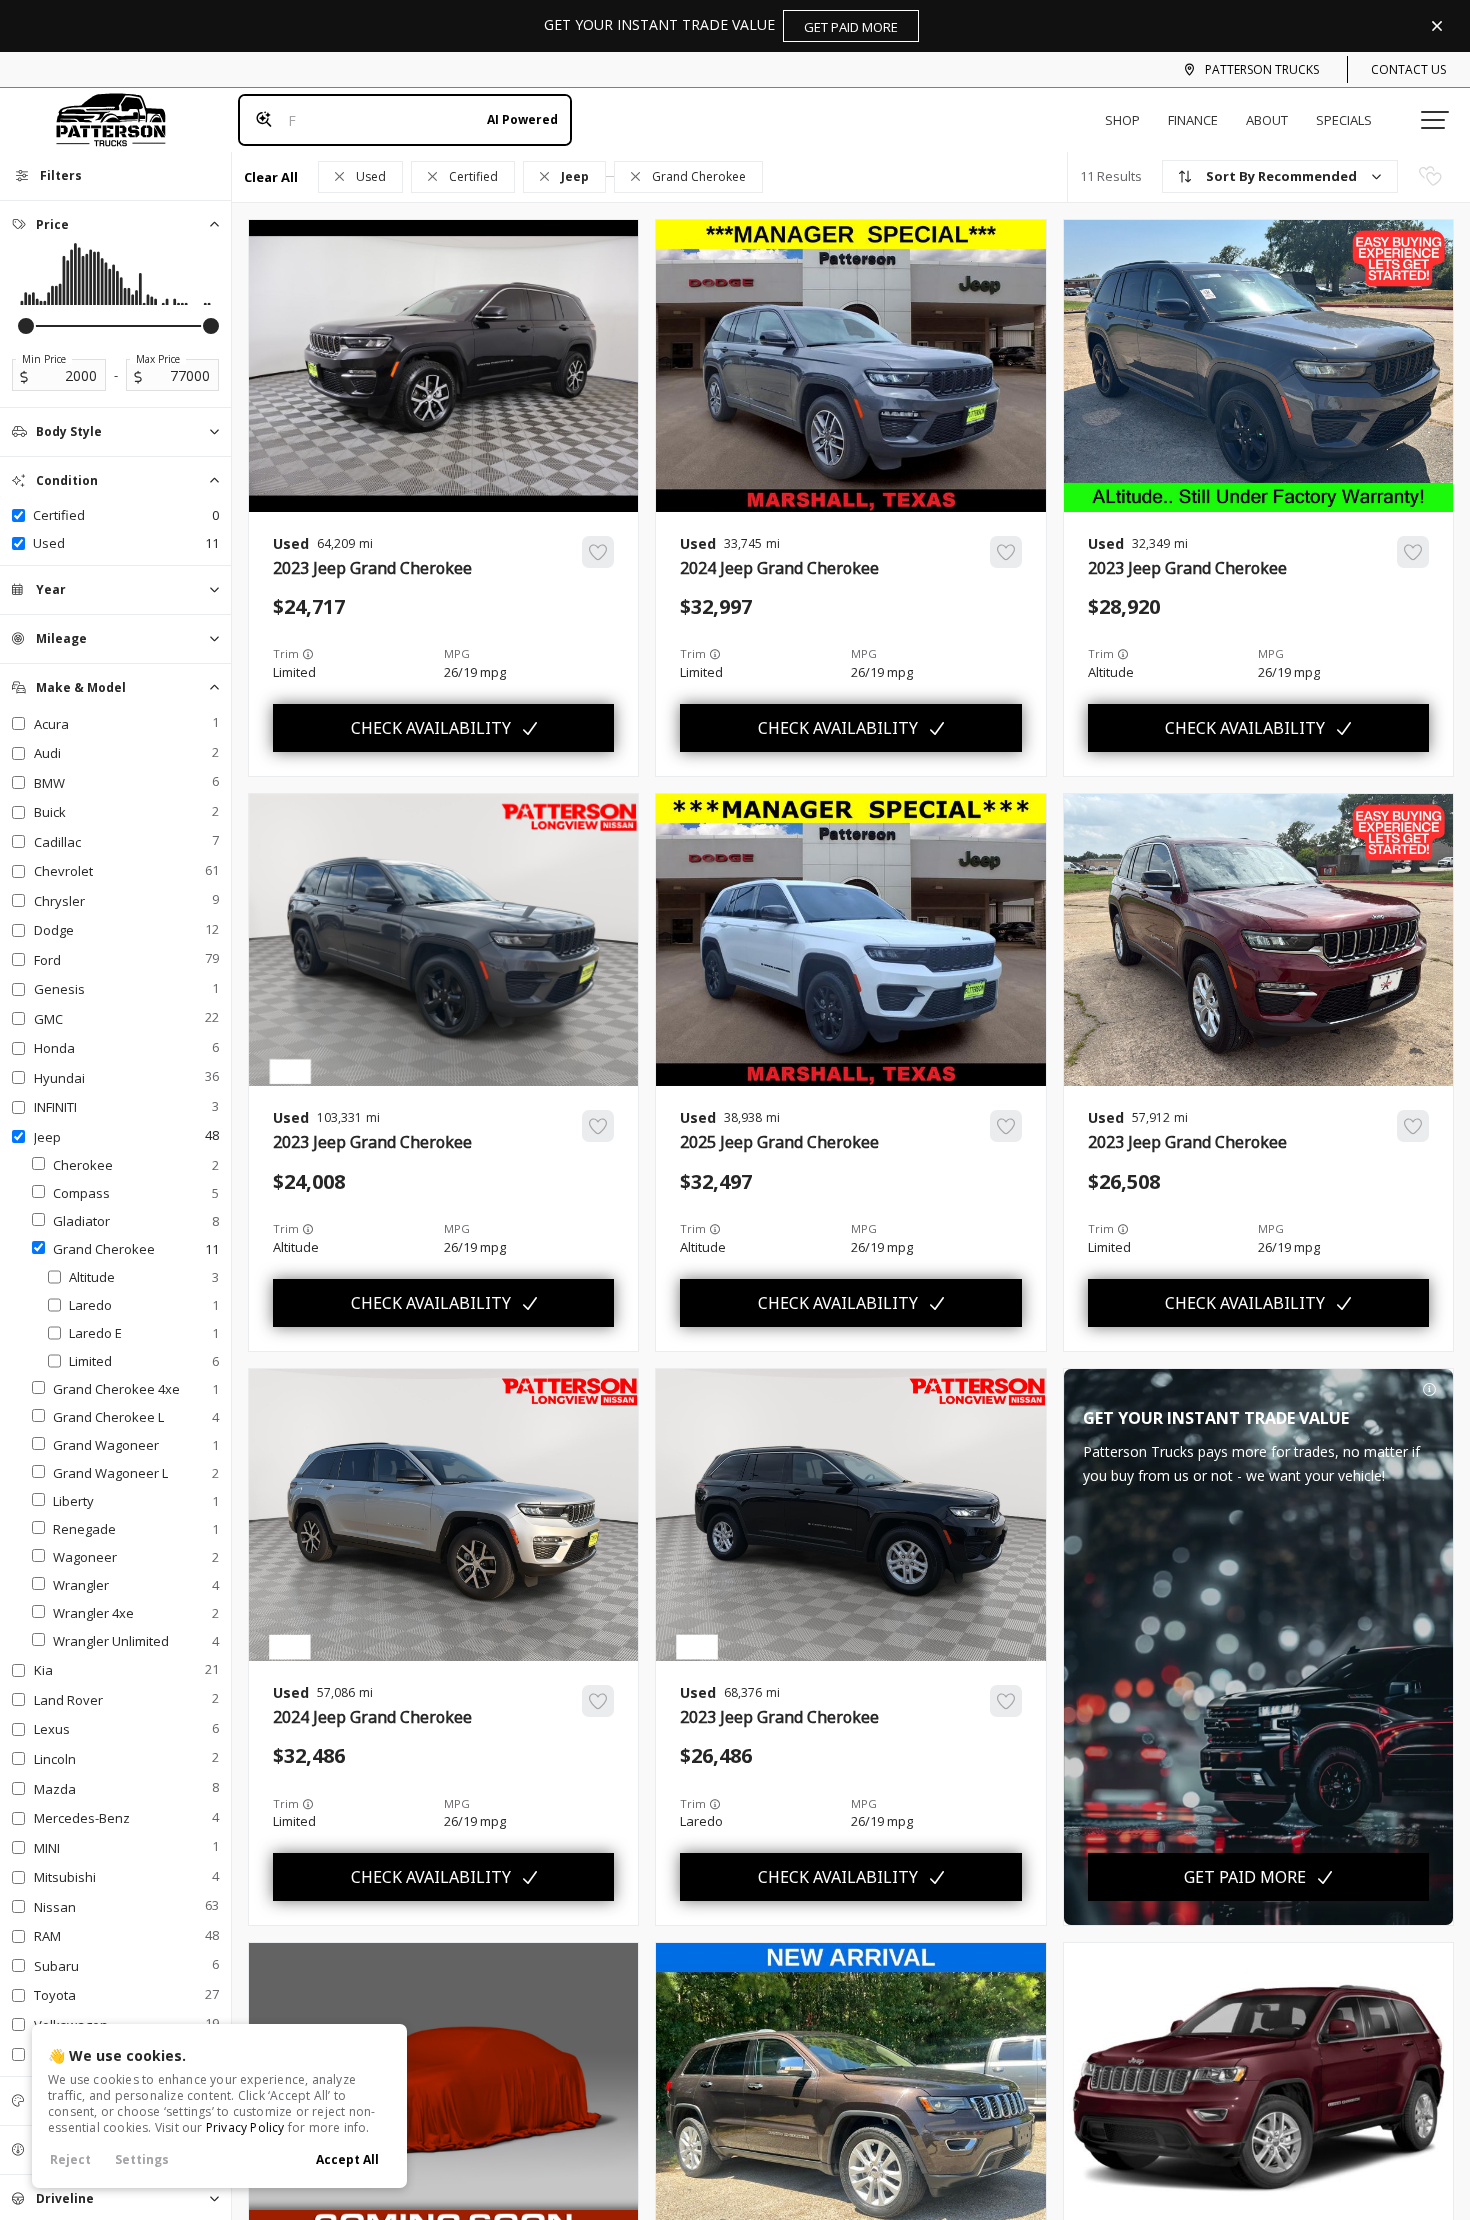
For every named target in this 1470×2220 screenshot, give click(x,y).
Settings (142, 2159)
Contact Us (1408, 69)
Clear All (271, 177)
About (1267, 120)
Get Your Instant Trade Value (721, 25)
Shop (1122, 120)
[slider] (26, 326)
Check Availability (431, 728)
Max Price (158, 359)
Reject (70, 2159)
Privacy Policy (245, 2127)
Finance (1193, 120)
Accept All (347, 2159)
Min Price (44, 359)
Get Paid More (1245, 1877)
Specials (1344, 120)
